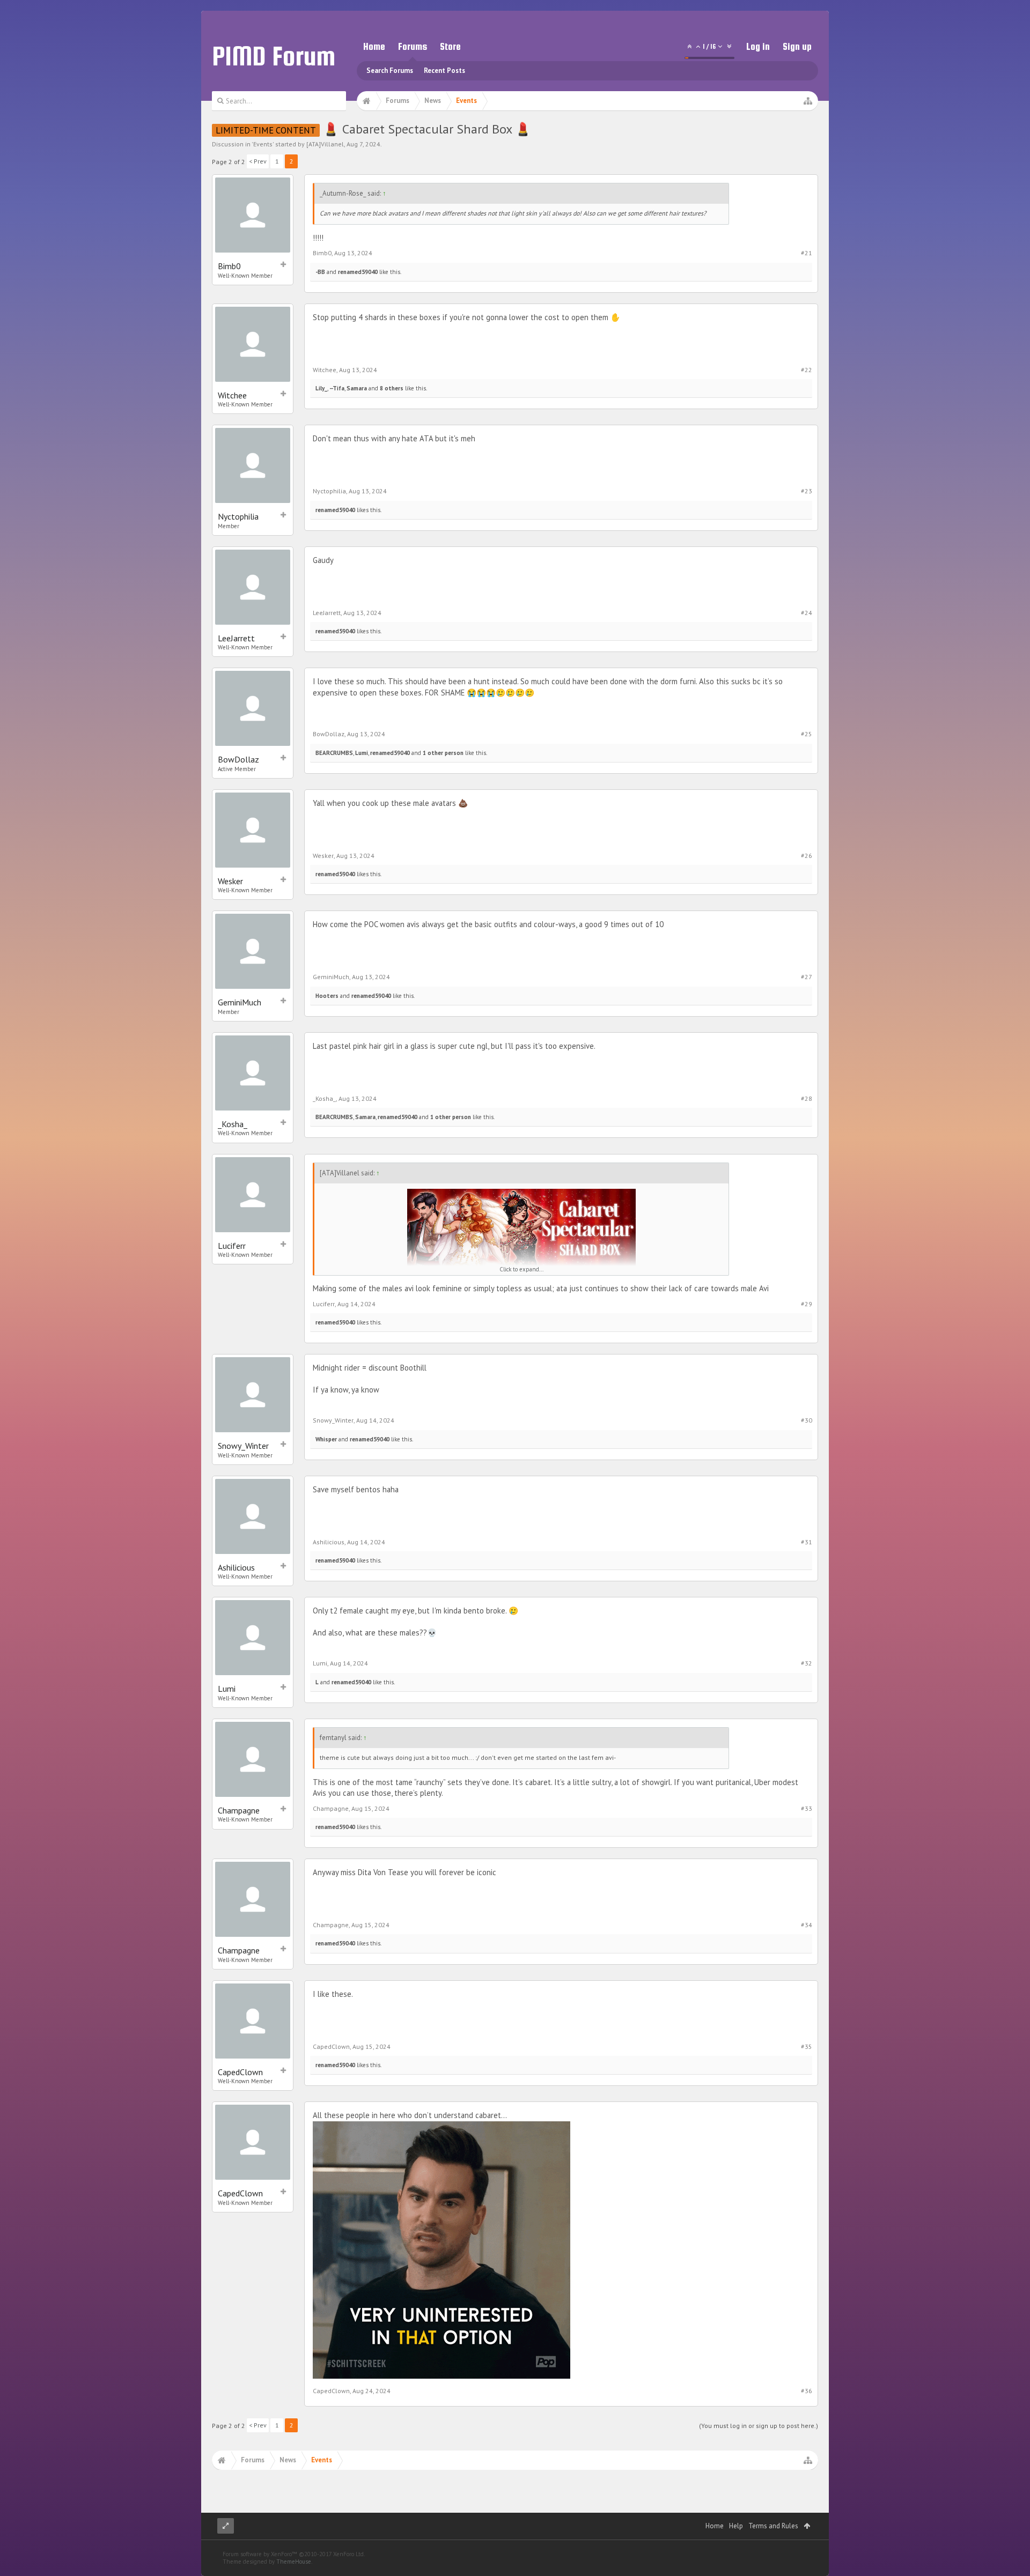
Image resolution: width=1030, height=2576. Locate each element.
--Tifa (337, 388)
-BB (320, 272)
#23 (807, 491)
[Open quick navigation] (808, 101)
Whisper (326, 1439)
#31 (807, 1542)
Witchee (232, 395)
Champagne (239, 1810)
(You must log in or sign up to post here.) (759, 2426)
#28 (807, 1098)
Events (263, 144)
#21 (807, 253)
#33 (807, 1808)
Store (450, 46)
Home (374, 46)
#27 (807, 977)
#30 (807, 1420)
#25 (807, 734)
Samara (357, 388)
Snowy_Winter (243, 1446)
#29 (807, 1304)
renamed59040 (358, 272)
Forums (413, 46)
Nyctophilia (238, 516)
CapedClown (240, 2072)
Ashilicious (236, 1567)
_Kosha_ (233, 1124)
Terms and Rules (773, 2526)
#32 (807, 1663)
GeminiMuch (240, 1002)
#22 (807, 370)
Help (736, 2526)
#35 (807, 2046)
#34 (807, 1925)
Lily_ (321, 388)
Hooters (327, 996)
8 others (392, 388)
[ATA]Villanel (325, 144)
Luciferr (232, 1246)
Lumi (362, 753)
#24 (807, 613)
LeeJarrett (236, 638)
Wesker (230, 881)
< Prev (258, 161)
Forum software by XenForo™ (294, 2554)
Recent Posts (444, 71)
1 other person (443, 753)
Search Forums (390, 71)
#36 (807, 2391)
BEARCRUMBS (334, 753)
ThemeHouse (294, 2562)
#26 (807, 856)
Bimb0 (229, 266)
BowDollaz (238, 759)
